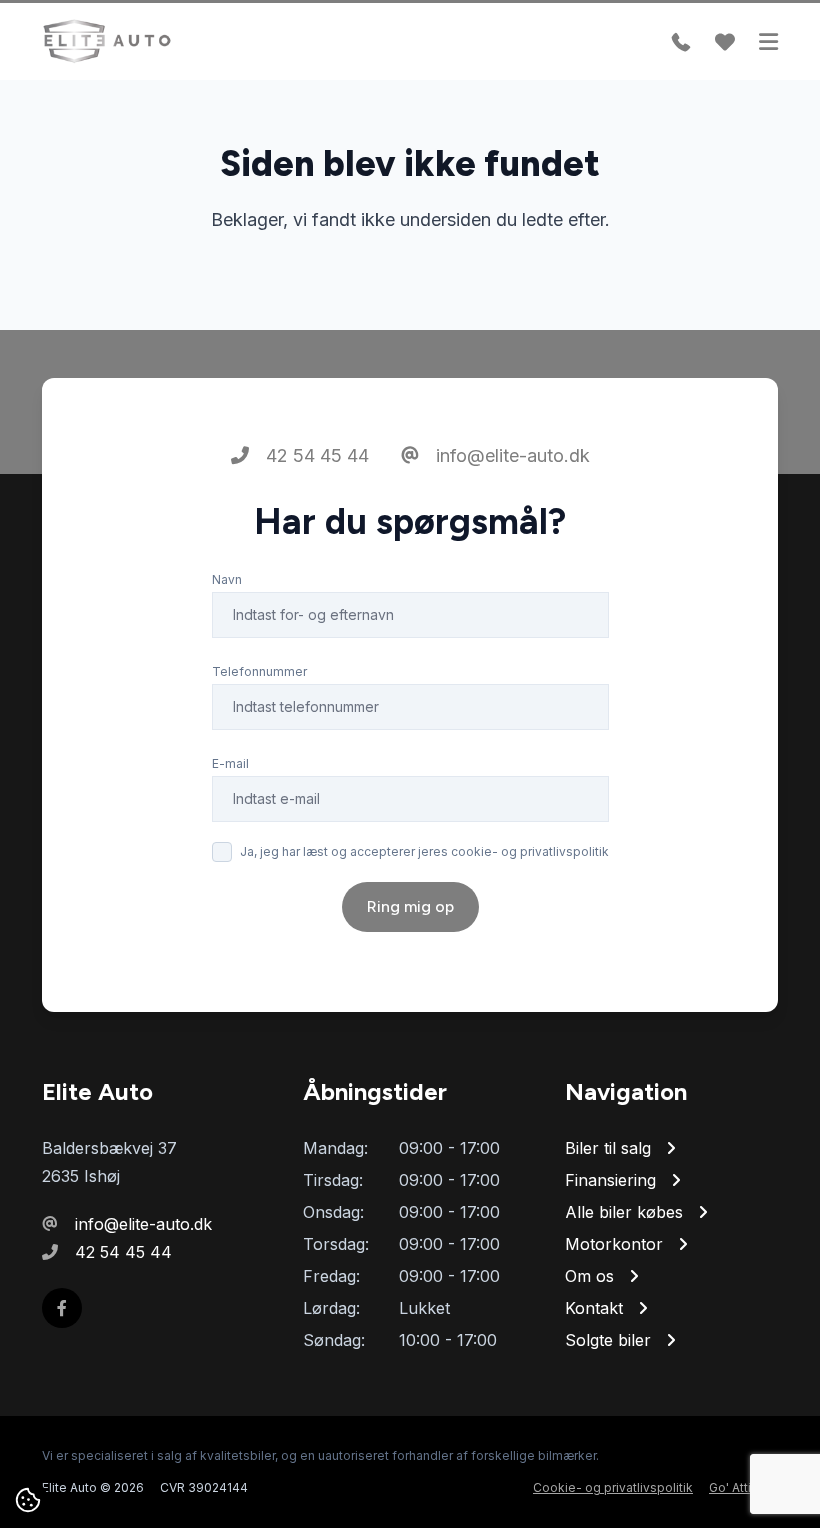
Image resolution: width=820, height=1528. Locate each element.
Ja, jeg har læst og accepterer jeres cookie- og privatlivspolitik (424, 851)
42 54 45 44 (315, 455)
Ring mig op (410, 906)
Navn (227, 579)
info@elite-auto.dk (510, 455)
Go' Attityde (743, 1487)
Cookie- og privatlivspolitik (613, 1487)
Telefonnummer (259, 671)
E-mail (230, 763)
